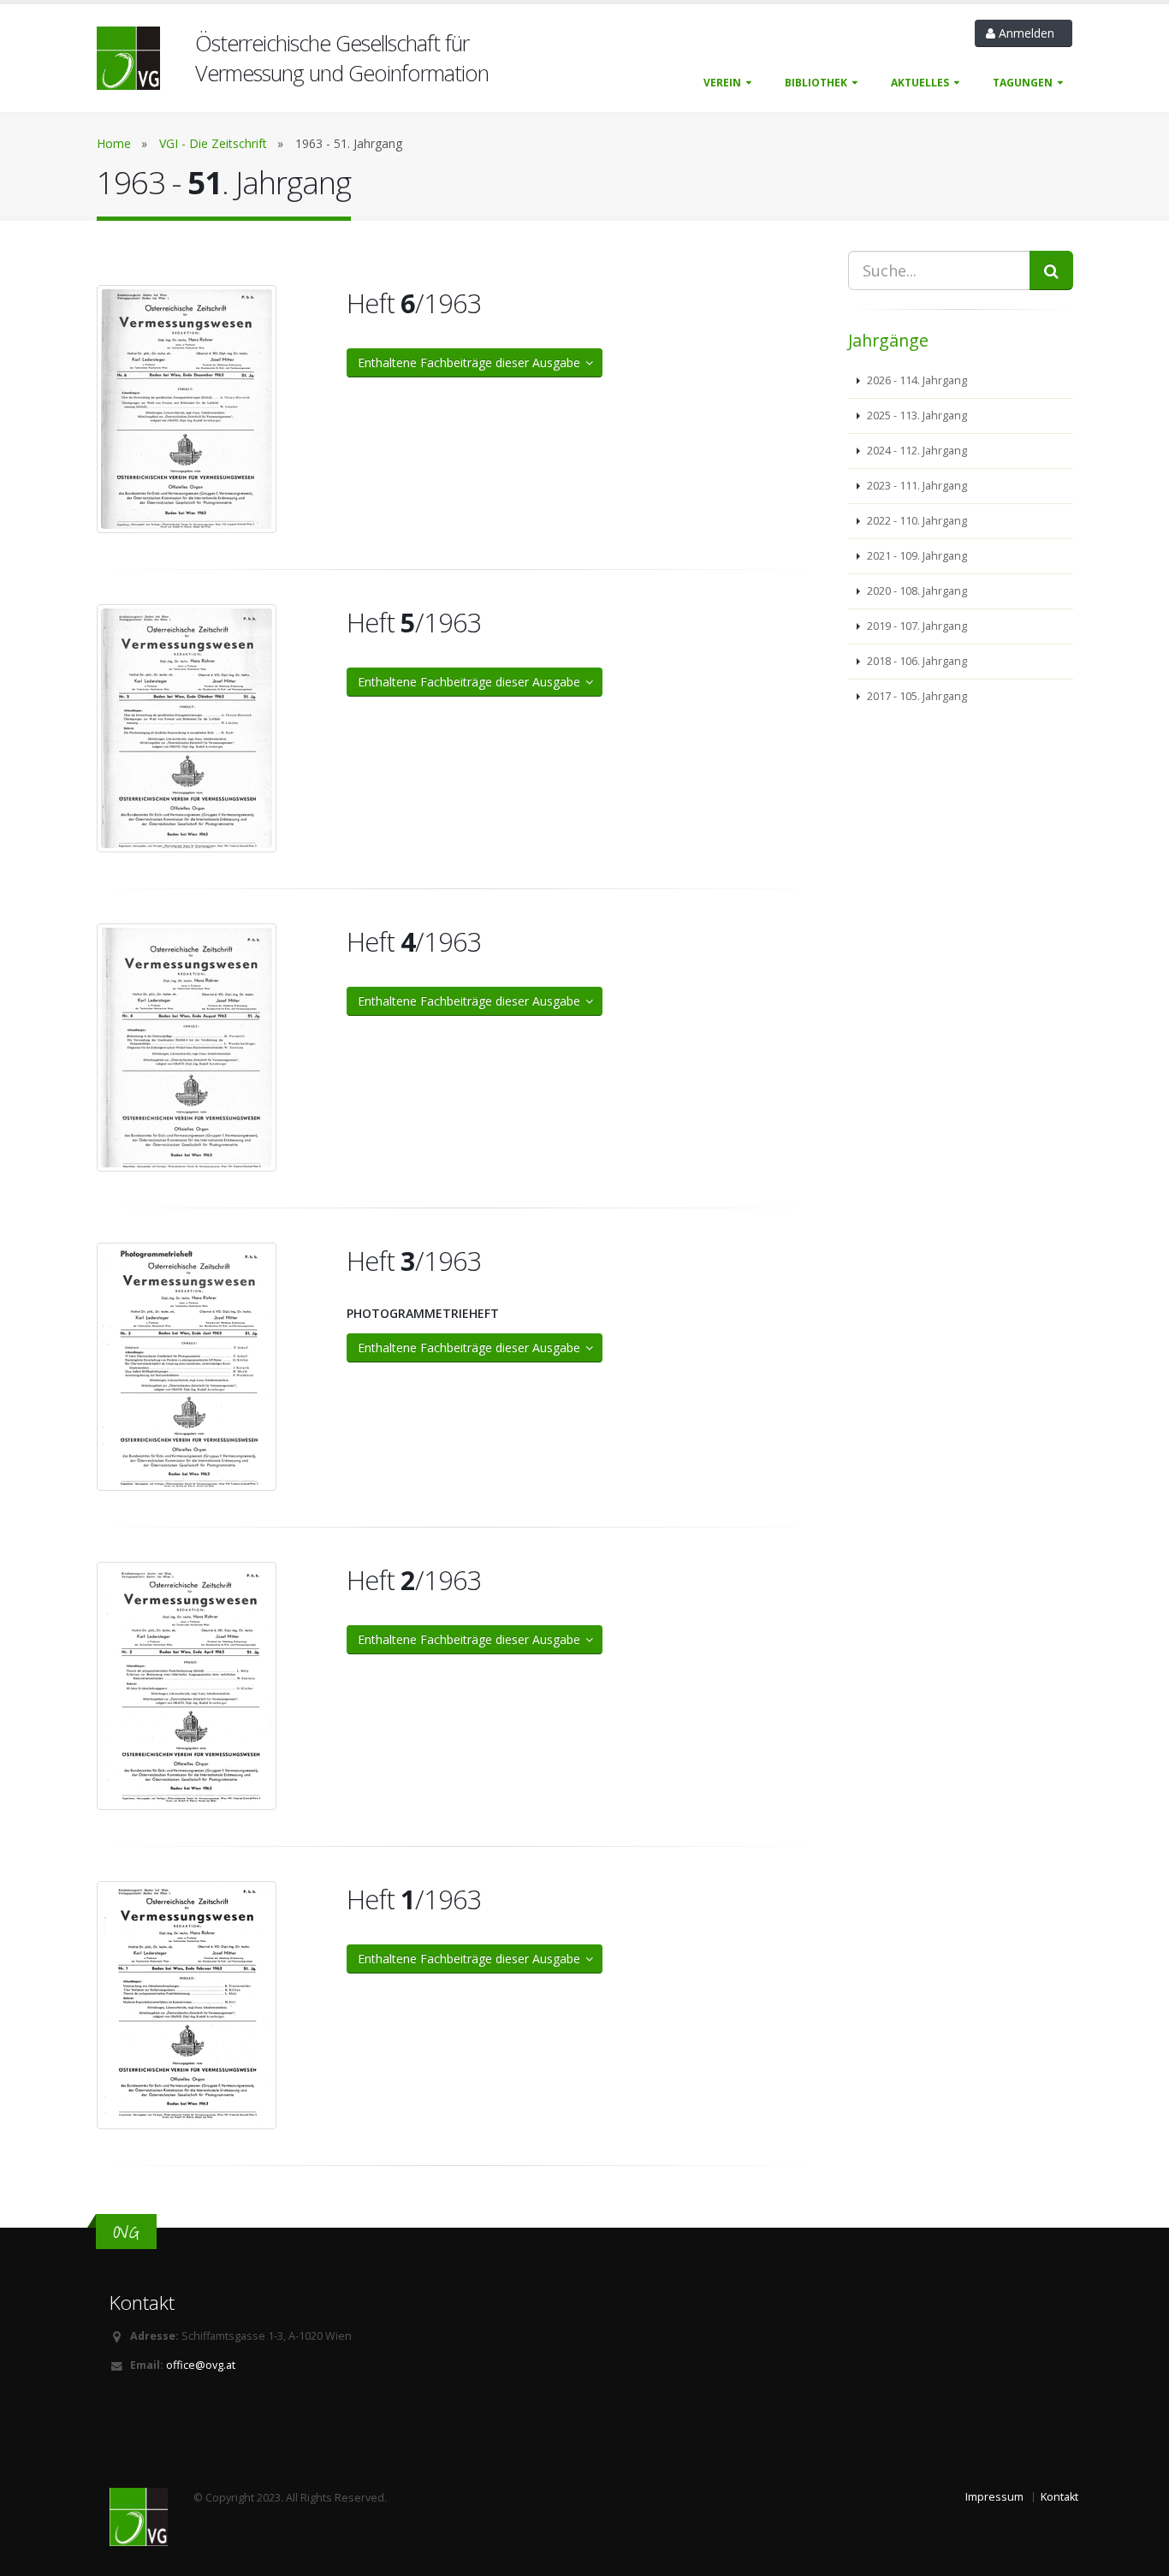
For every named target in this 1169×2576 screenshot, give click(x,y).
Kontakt (1059, 2497)
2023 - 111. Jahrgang (916, 486)
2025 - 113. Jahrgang (916, 415)
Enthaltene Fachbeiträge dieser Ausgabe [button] (472, 362)
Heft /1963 (414, 303)
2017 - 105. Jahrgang (916, 696)
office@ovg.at (201, 2365)
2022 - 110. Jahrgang (916, 521)
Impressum (994, 2497)
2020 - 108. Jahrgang (916, 591)
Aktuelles (920, 83)
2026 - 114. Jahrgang (916, 380)
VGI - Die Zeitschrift (213, 143)
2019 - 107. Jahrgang (916, 626)
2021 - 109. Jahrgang (916, 556)
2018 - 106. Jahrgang (916, 661)
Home (114, 143)
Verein (722, 83)
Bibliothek (816, 83)
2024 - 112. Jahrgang (916, 451)
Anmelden (1028, 33)
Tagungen (1023, 83)
